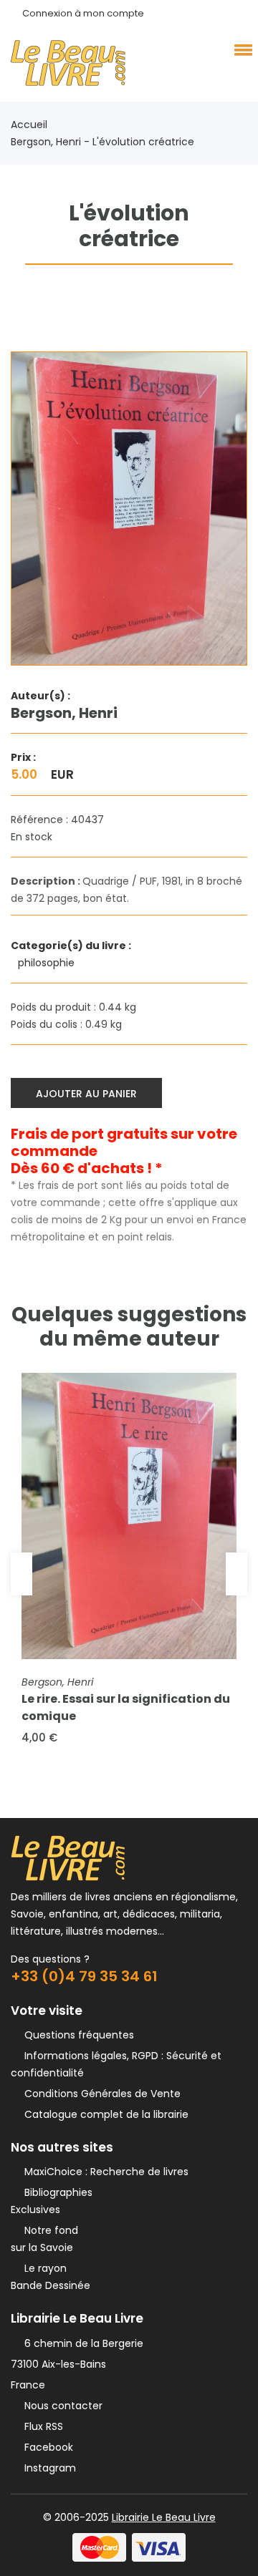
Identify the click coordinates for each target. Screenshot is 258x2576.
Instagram (47, 2468)
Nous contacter (61, 2406)
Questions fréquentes (76, 2035)
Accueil (29, 125)
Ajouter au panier (86, 1094)
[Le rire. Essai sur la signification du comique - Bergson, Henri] (129, 1516)
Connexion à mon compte (83, 13)
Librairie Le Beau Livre (164, 2517)
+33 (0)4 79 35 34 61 (84, 1976)
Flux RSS (41, 2426)
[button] (241, 49)
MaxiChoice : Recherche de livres (104, 2172)
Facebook (46, 2447)
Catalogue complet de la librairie (104, 2114)
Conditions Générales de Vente (100, 2094)
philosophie (48, 963)
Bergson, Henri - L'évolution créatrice (102, 142)
